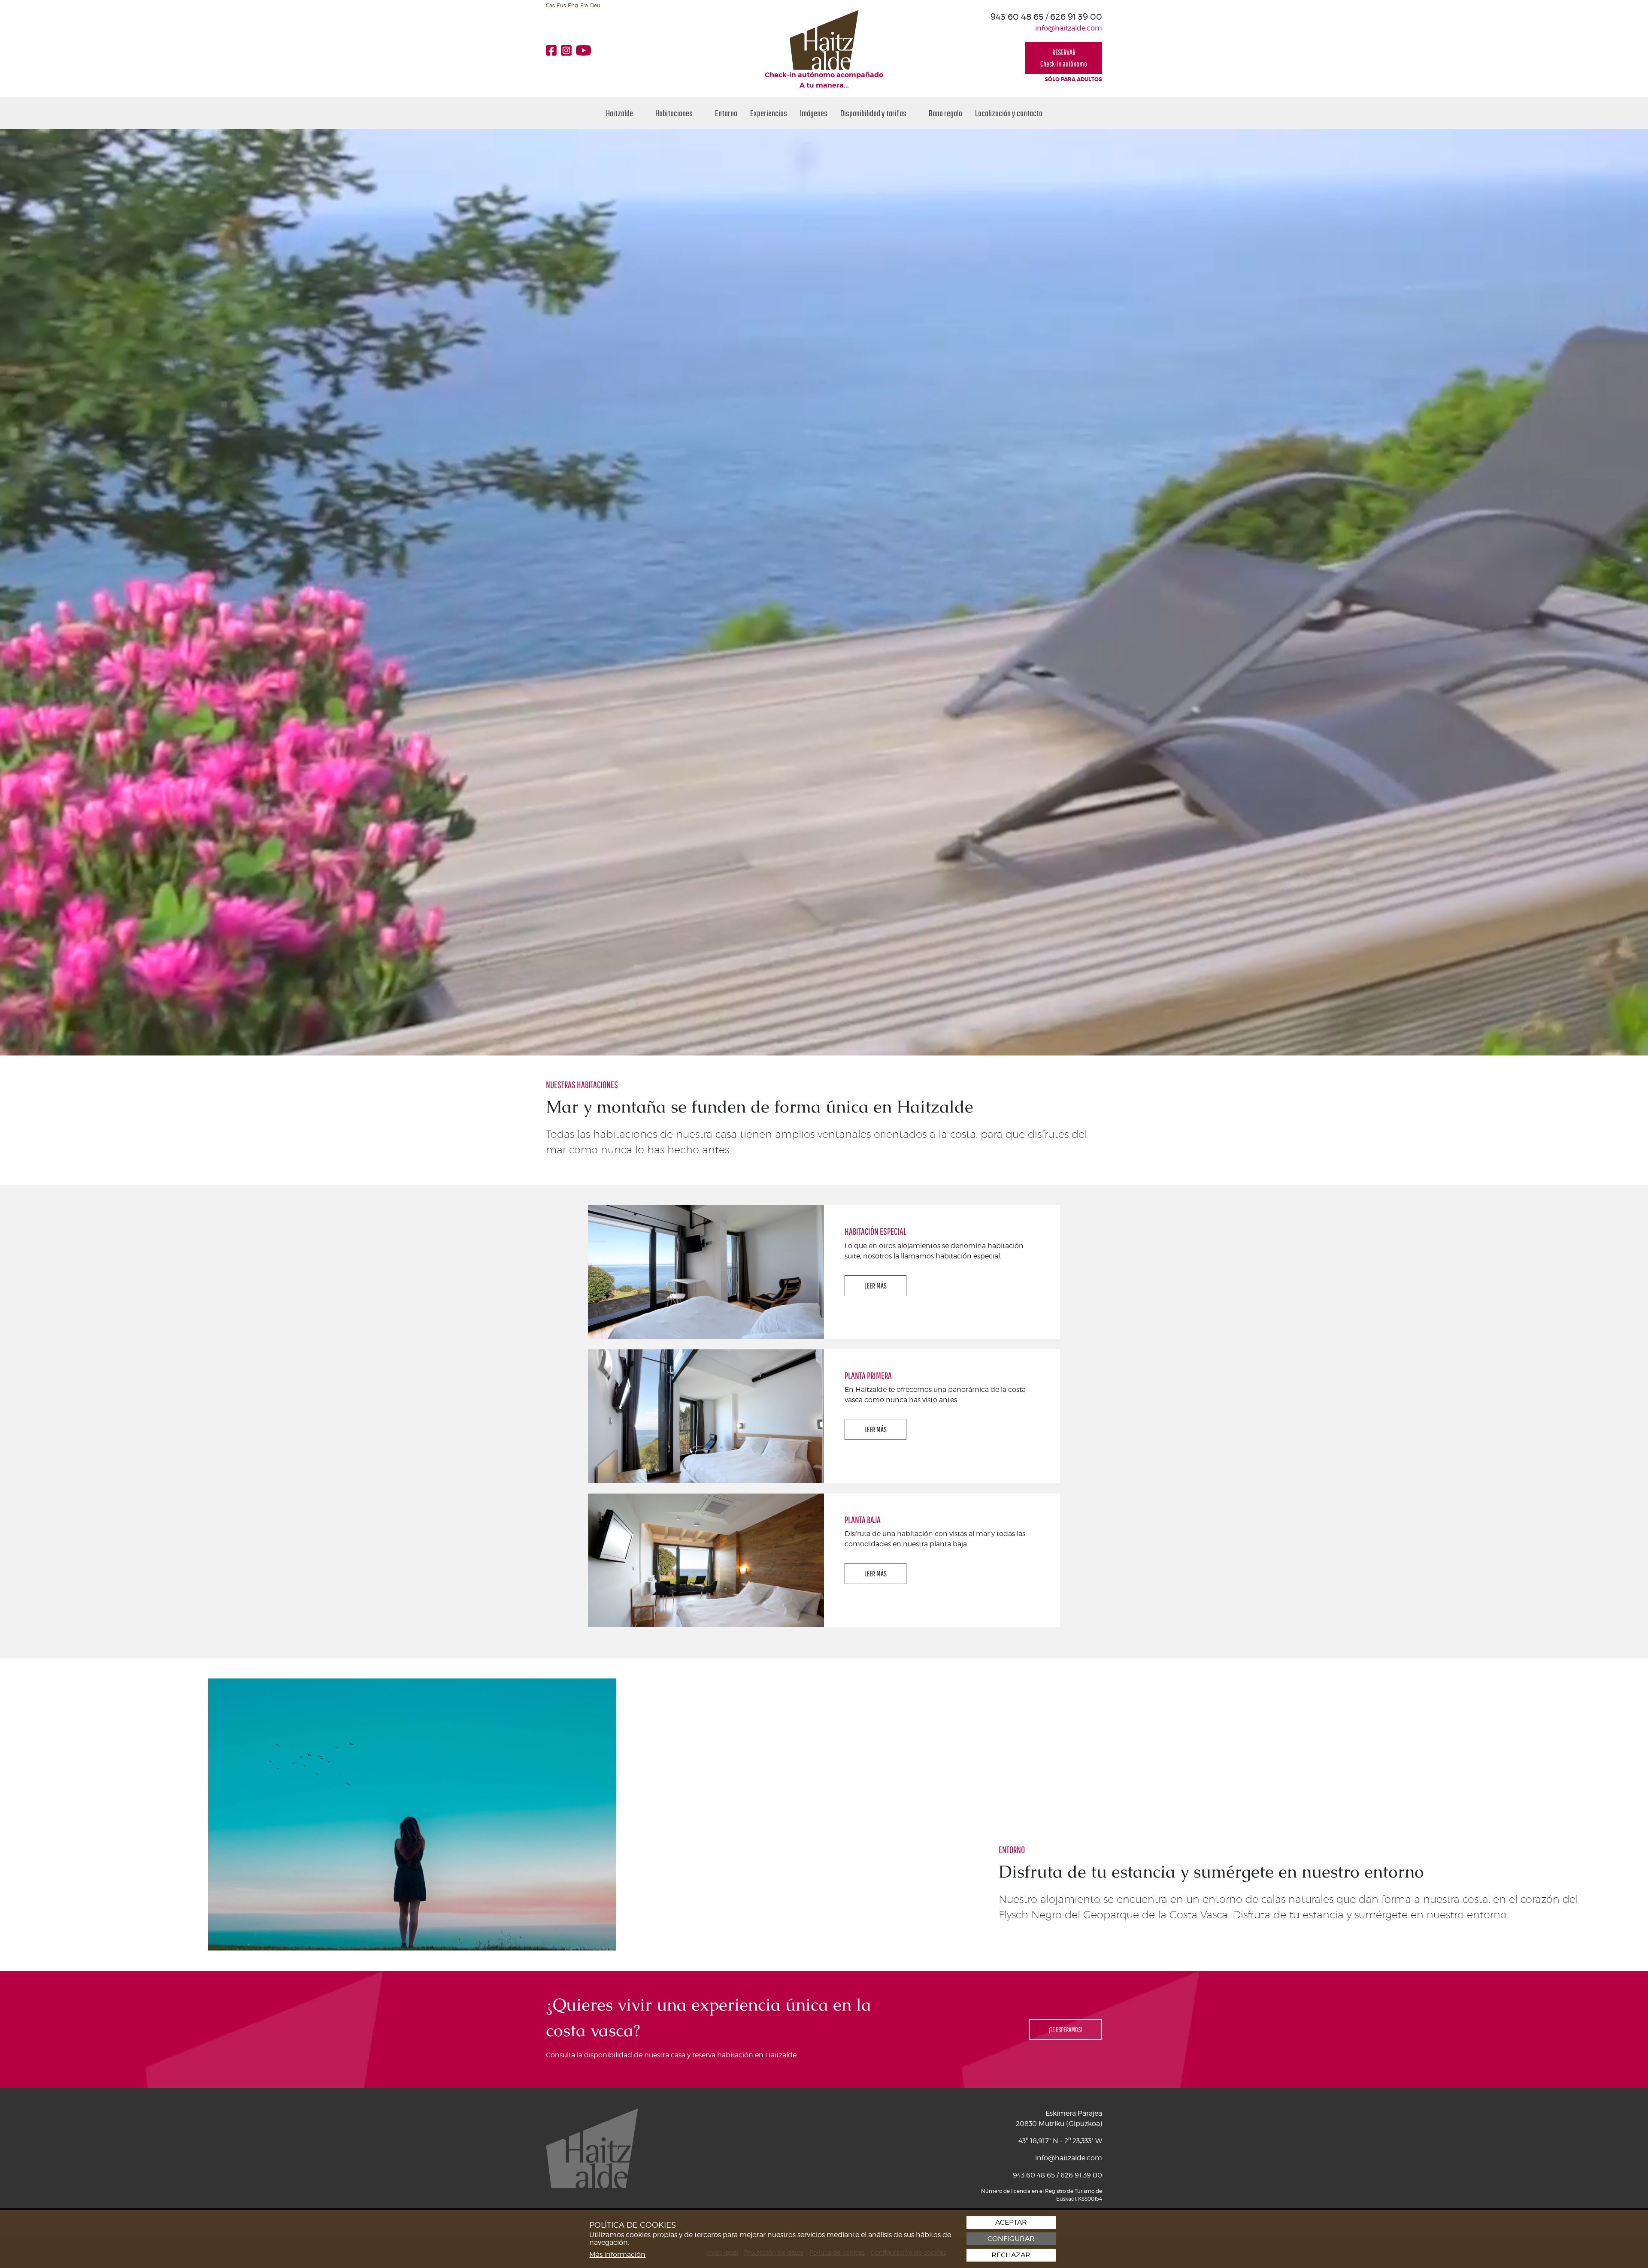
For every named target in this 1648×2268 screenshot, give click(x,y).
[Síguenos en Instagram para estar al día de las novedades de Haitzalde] (568, 50)
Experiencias (769, 113)
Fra (584, 5)
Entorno (726, 113)
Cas (550, 5)
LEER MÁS (875, 1286)
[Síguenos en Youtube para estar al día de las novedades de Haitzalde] (586, 50)
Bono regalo (945, 113)
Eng (573, 5)
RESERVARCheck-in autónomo (1064, 58)
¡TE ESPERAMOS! (1065, 2029)
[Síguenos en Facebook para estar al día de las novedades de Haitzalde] (553, 50)
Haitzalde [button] (620, 113)
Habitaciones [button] (675, 113)
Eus (561, 5)
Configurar (1011, 2239)
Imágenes (814, 113)
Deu (595, 5)
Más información (617, 2254)
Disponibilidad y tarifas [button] (874, 113)
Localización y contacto (1009, 113)
